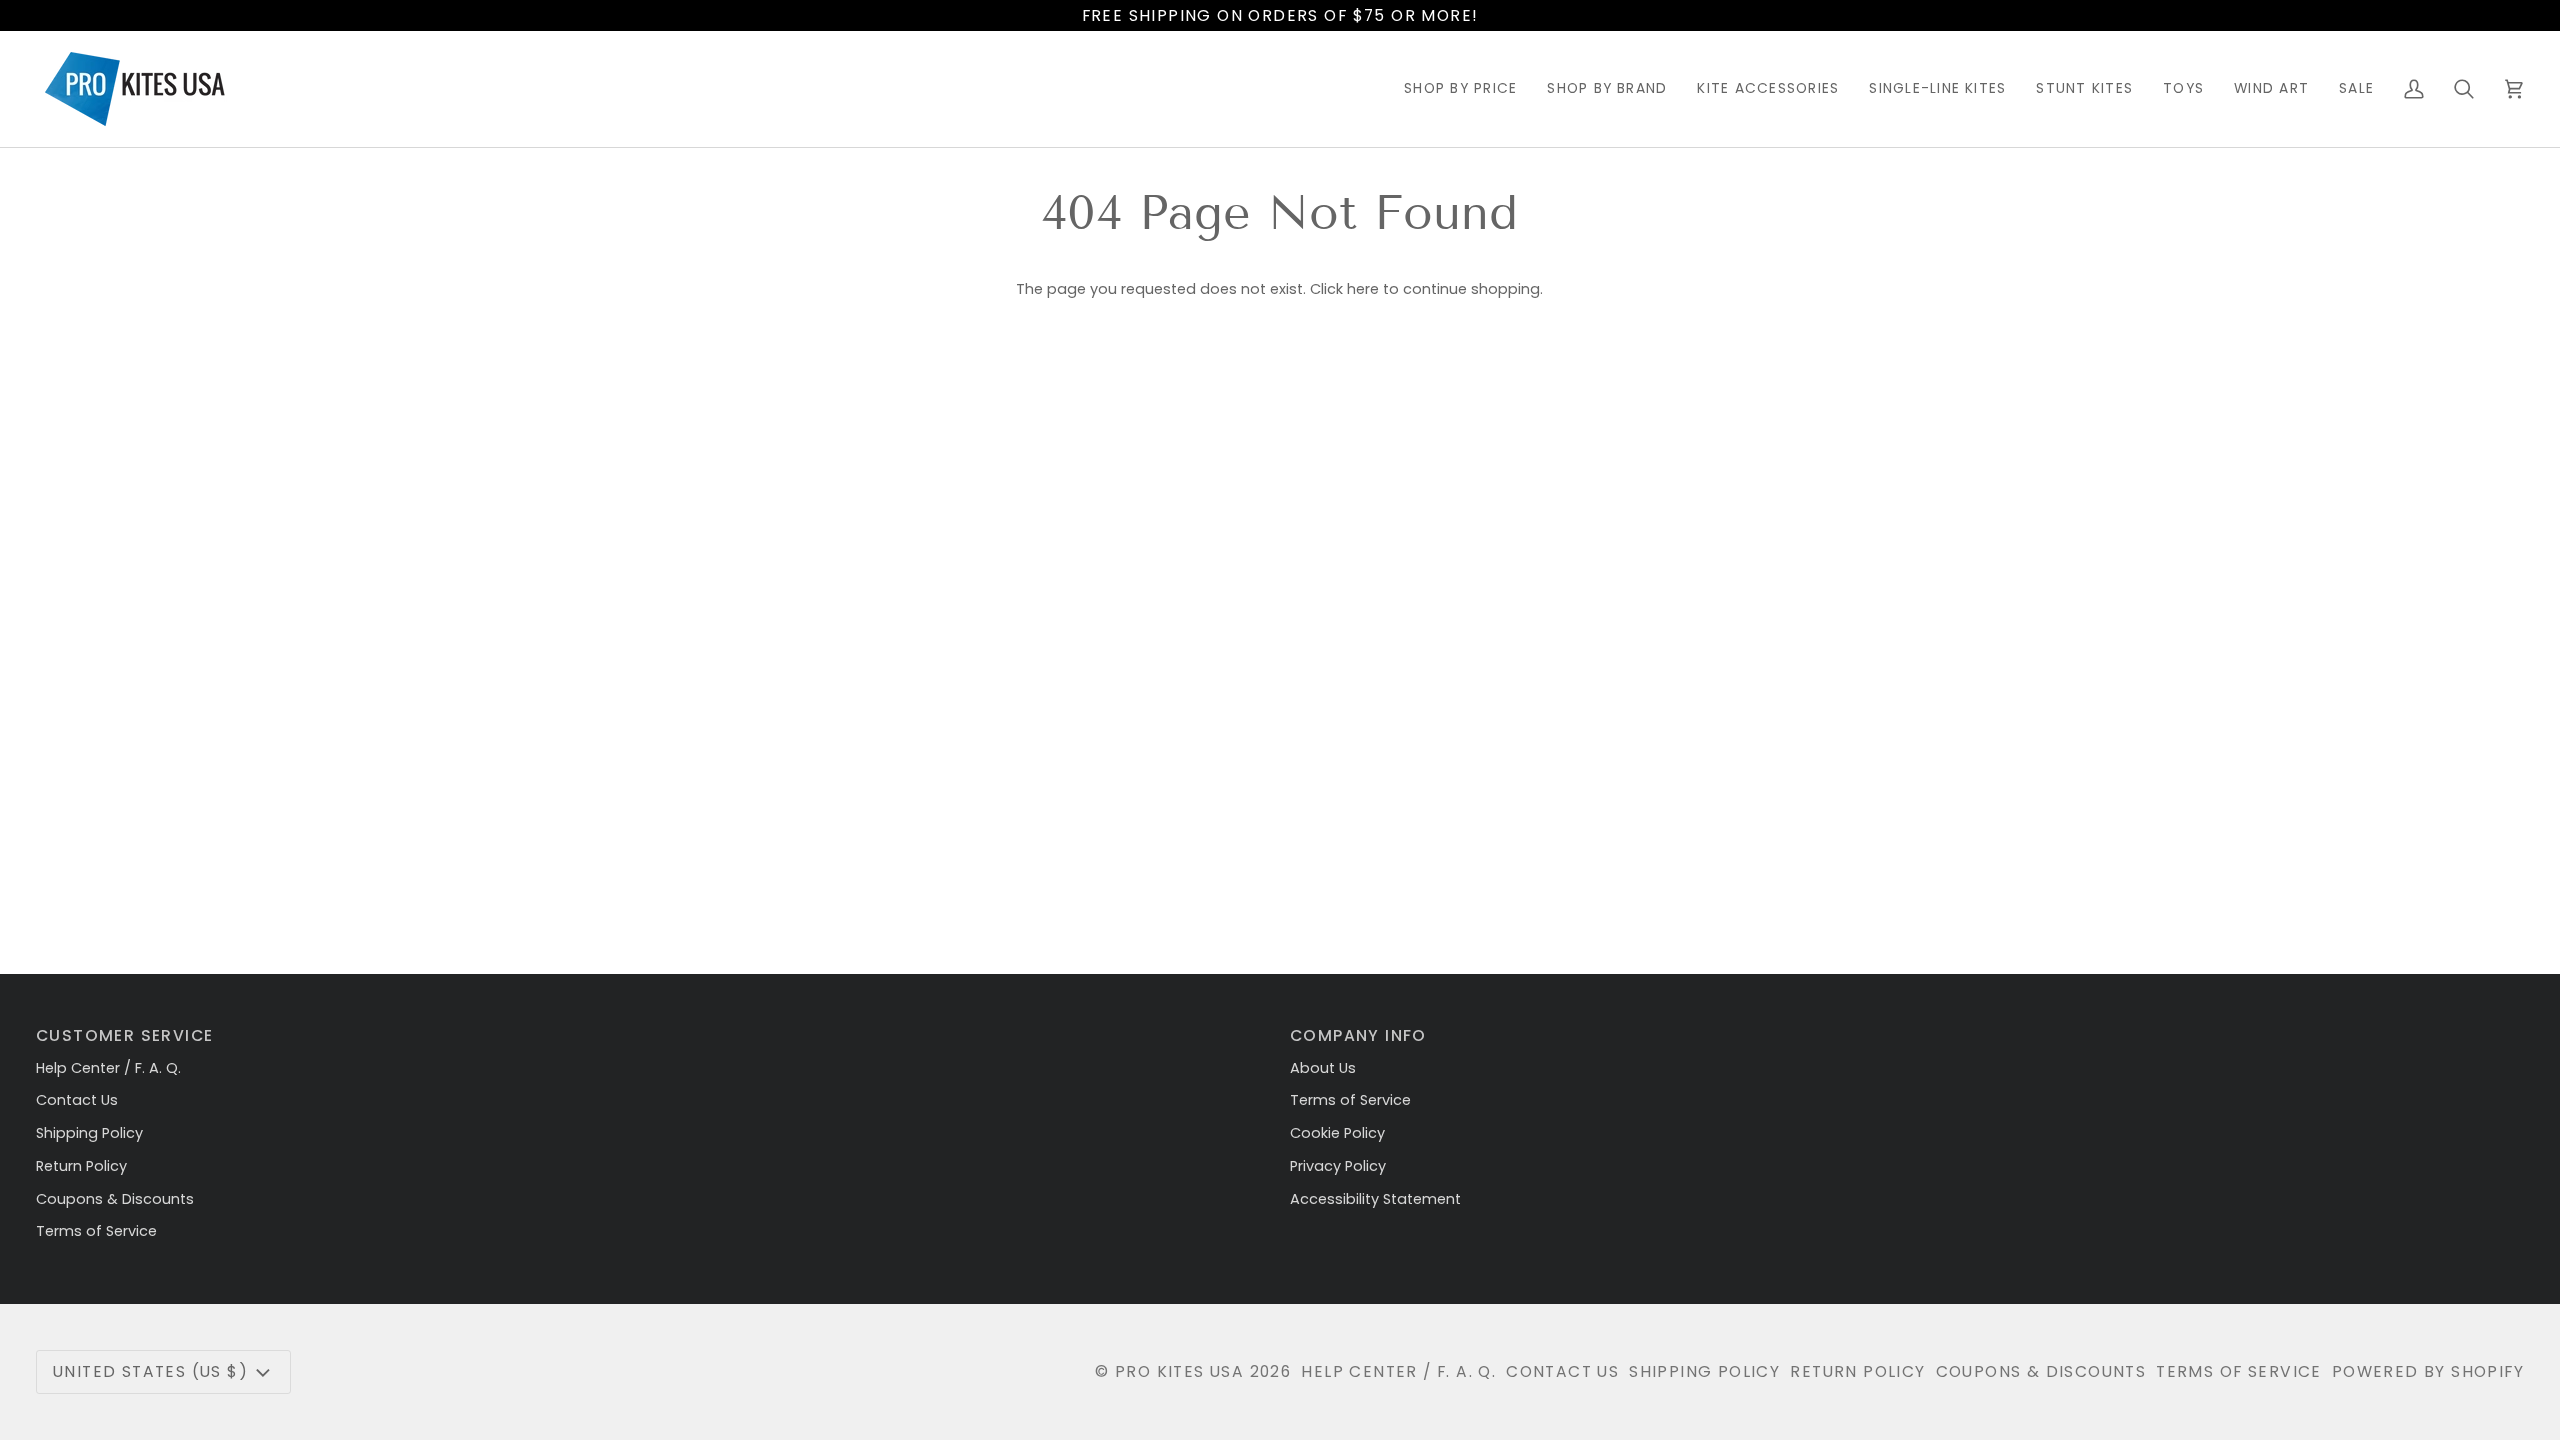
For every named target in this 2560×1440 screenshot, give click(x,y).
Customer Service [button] (124, 1035)
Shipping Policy (89, 1133)
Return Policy (81, 1166)
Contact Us (77, 1100)
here (1363, 289)
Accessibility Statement (1375, 1199)
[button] (1460, 89)
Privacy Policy (1338, 1166)
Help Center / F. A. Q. (108, 1068)
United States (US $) (150, 1371)
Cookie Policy (1337, 1133)
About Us (1323, 1068)
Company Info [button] (1358, 1035)
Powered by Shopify (2428, 1371)
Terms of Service (96, 1231)
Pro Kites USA (1179, 1371)
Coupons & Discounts (115, 1199)
